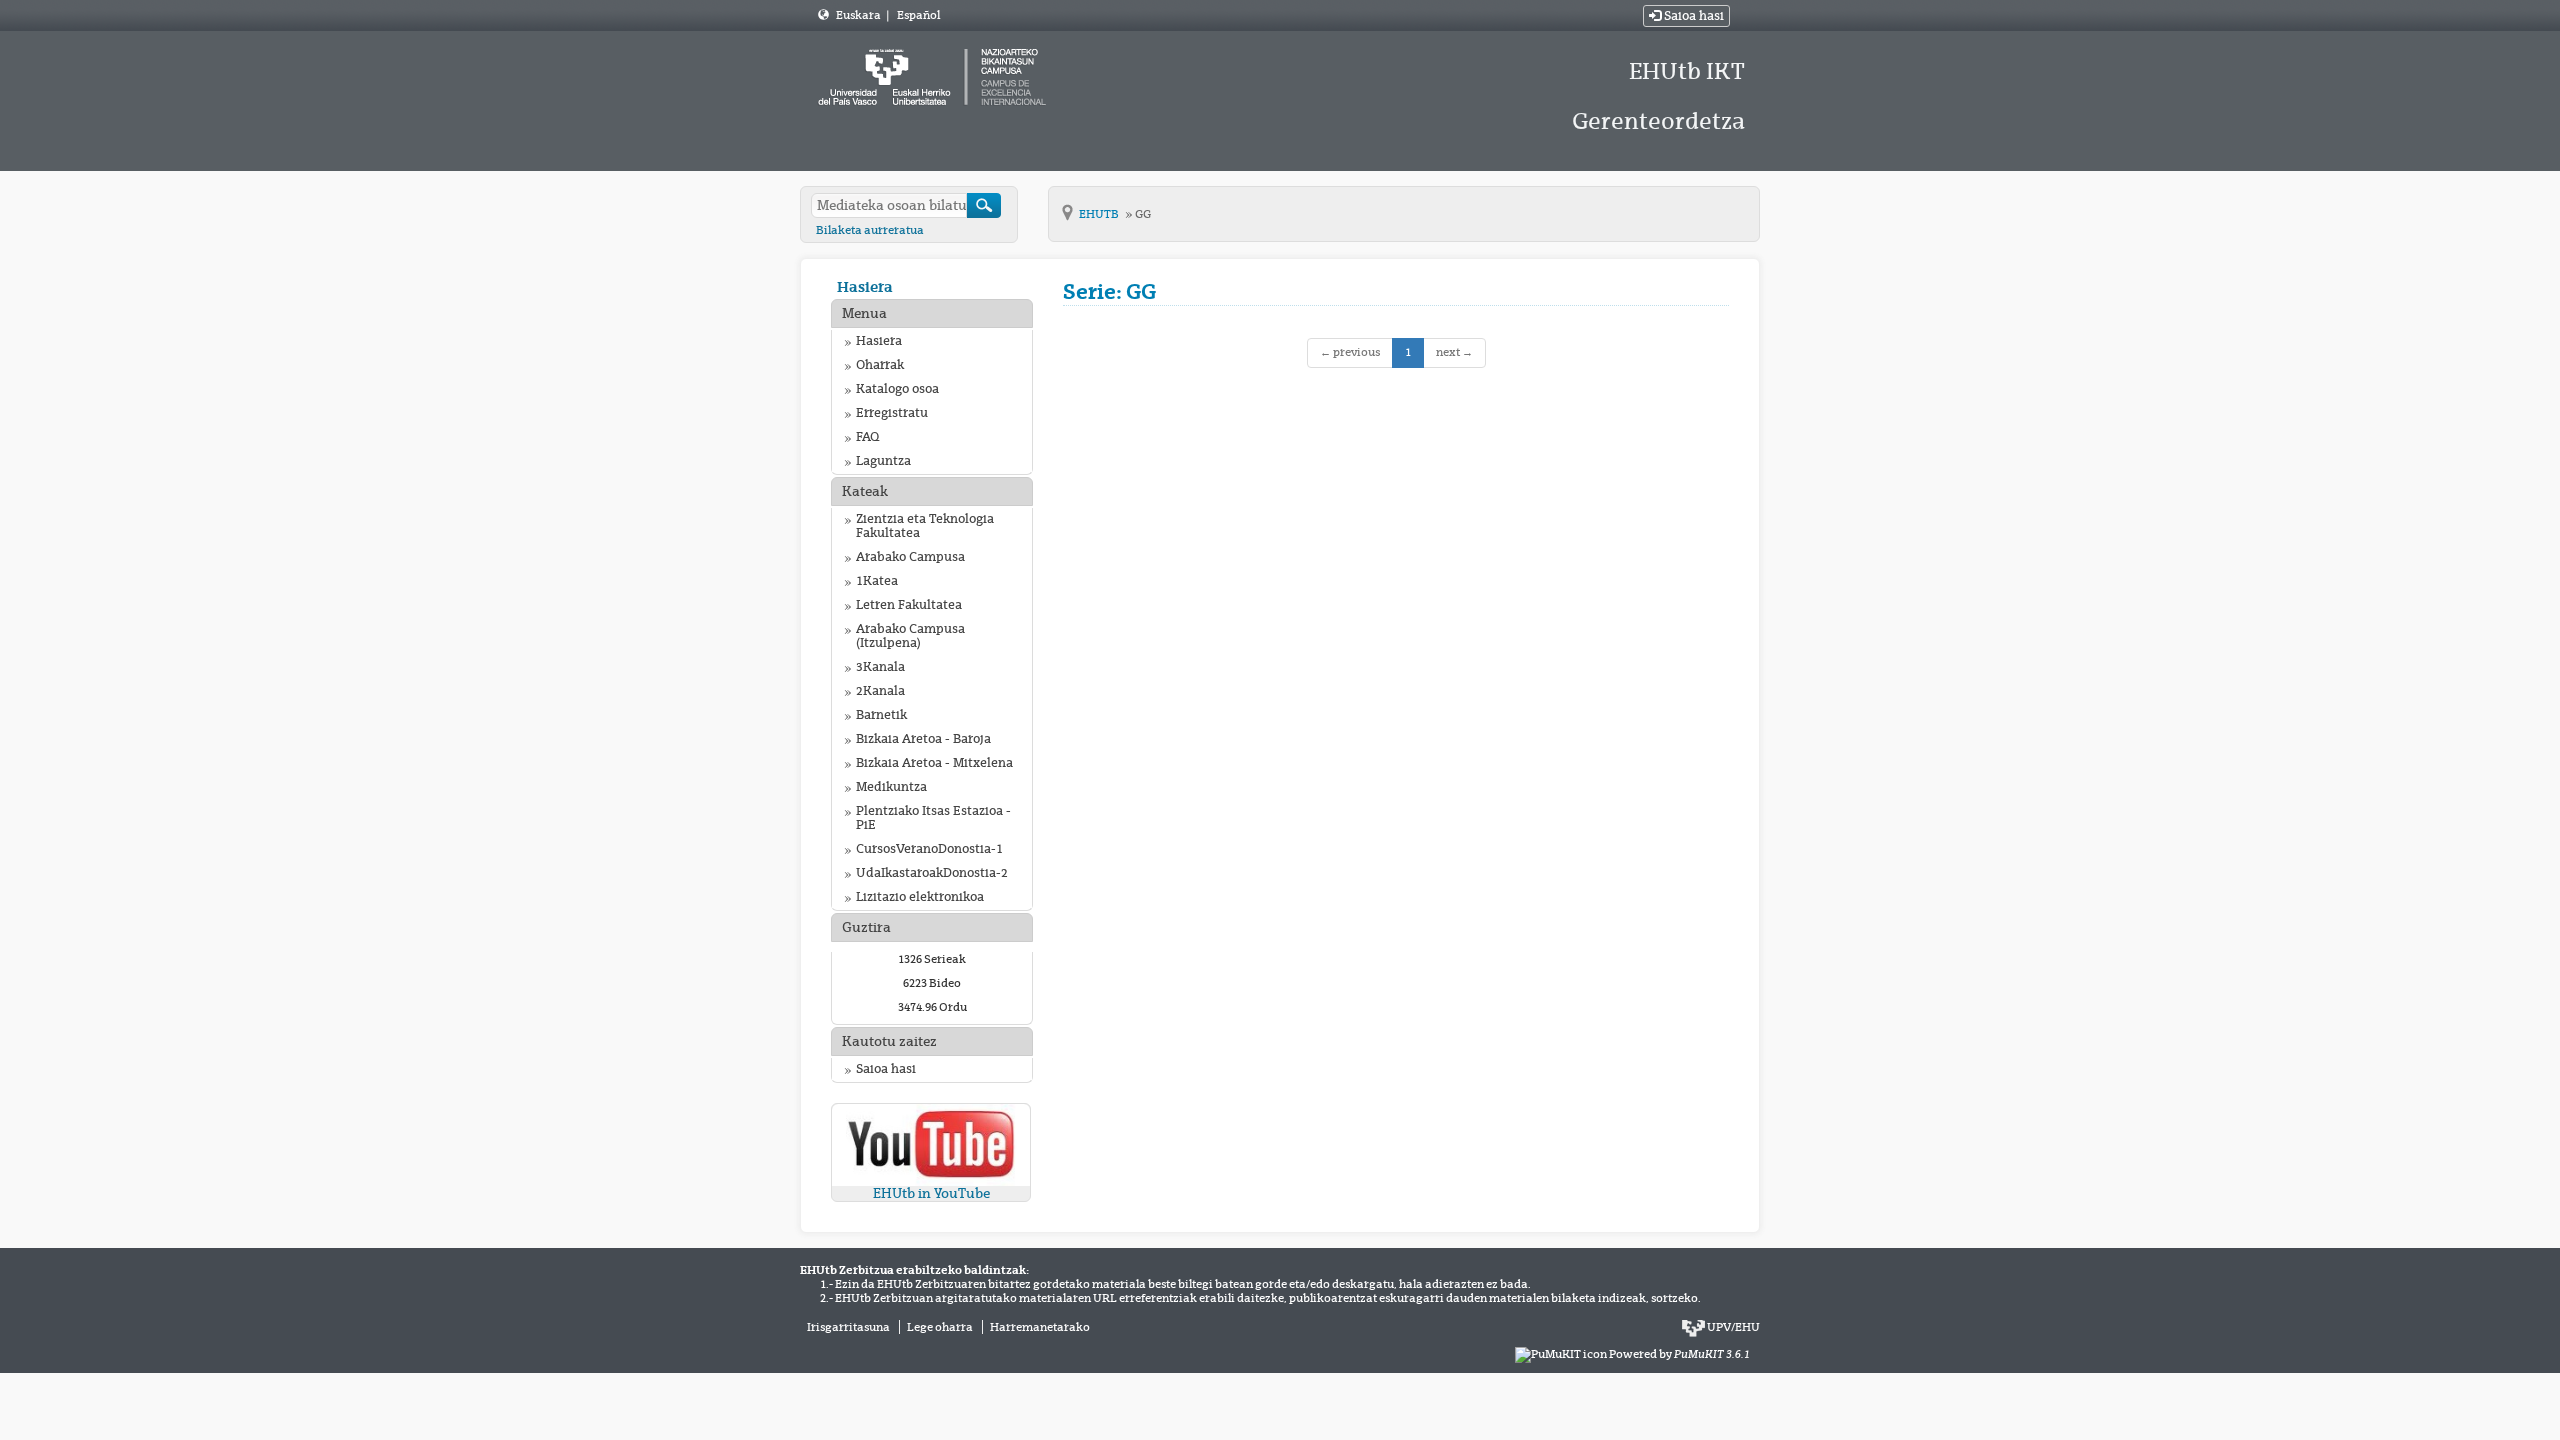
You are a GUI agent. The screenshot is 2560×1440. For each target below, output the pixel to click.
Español (918, 15)
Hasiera (865, 286)
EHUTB (1100, 214)
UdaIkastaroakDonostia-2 (932, 873)
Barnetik (881, 715)
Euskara (859, 15)
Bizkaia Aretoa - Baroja (923, 739)
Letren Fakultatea (909, 605)
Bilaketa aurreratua (870, 230)
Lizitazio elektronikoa (920, 897)
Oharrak (880, 365)
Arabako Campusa (910, 557)
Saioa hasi (1692, 16)
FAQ (867, 437)
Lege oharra (940, 1327)
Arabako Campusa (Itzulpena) (910, 636)
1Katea (877, 581)
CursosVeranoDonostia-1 (929, 849)
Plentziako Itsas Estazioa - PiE (933, 818)
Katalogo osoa (897, 389)
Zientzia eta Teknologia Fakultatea (925, 526)
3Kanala (880, 667)
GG (1143, 214)
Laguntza (883, 461)
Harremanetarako (1040, 1327)
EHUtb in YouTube (931, 1193)
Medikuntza (891, 787)
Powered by (1679, 1354)
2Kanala (880, 691)
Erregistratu (892, 413)
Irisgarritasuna (848, 1327)
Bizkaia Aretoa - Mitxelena (934, 763)
